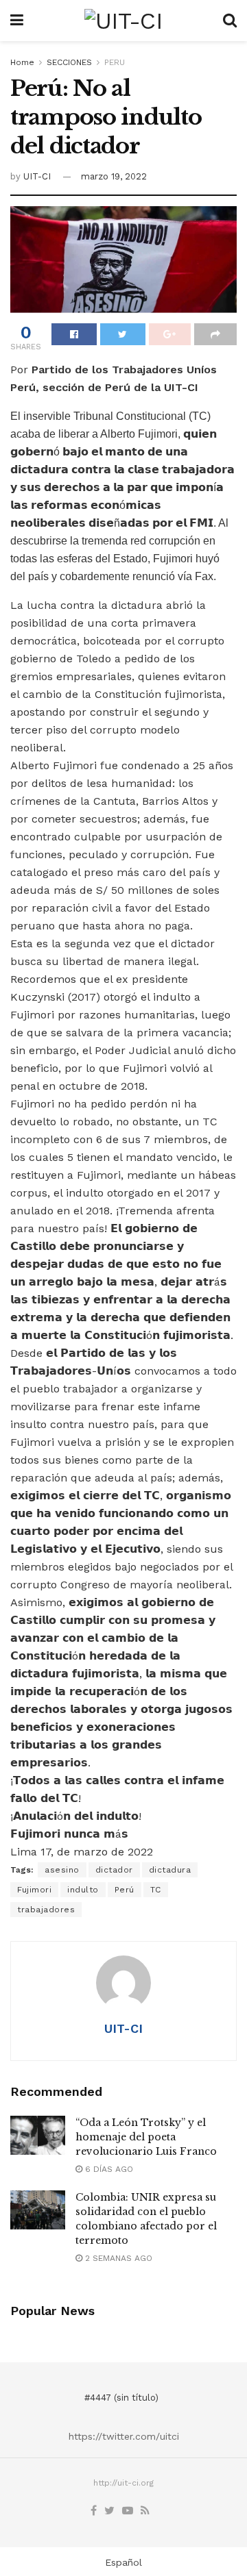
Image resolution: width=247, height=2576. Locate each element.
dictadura (170, 1870)
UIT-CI (37, 176)
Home (22, 62)
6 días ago (108, 2169)
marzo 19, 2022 (114, 176)
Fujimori (34, 1890)
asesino (62, 1870)
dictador (114, 1870)
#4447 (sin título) (121, 2398)
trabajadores (46, 1910)
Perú (125, 1890)
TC (156, 1890)
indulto (83, 1890)
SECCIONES (69, 62)
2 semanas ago (117, 2258)
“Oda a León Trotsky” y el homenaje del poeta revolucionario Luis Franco (146, 2137)
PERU (115, 62)
